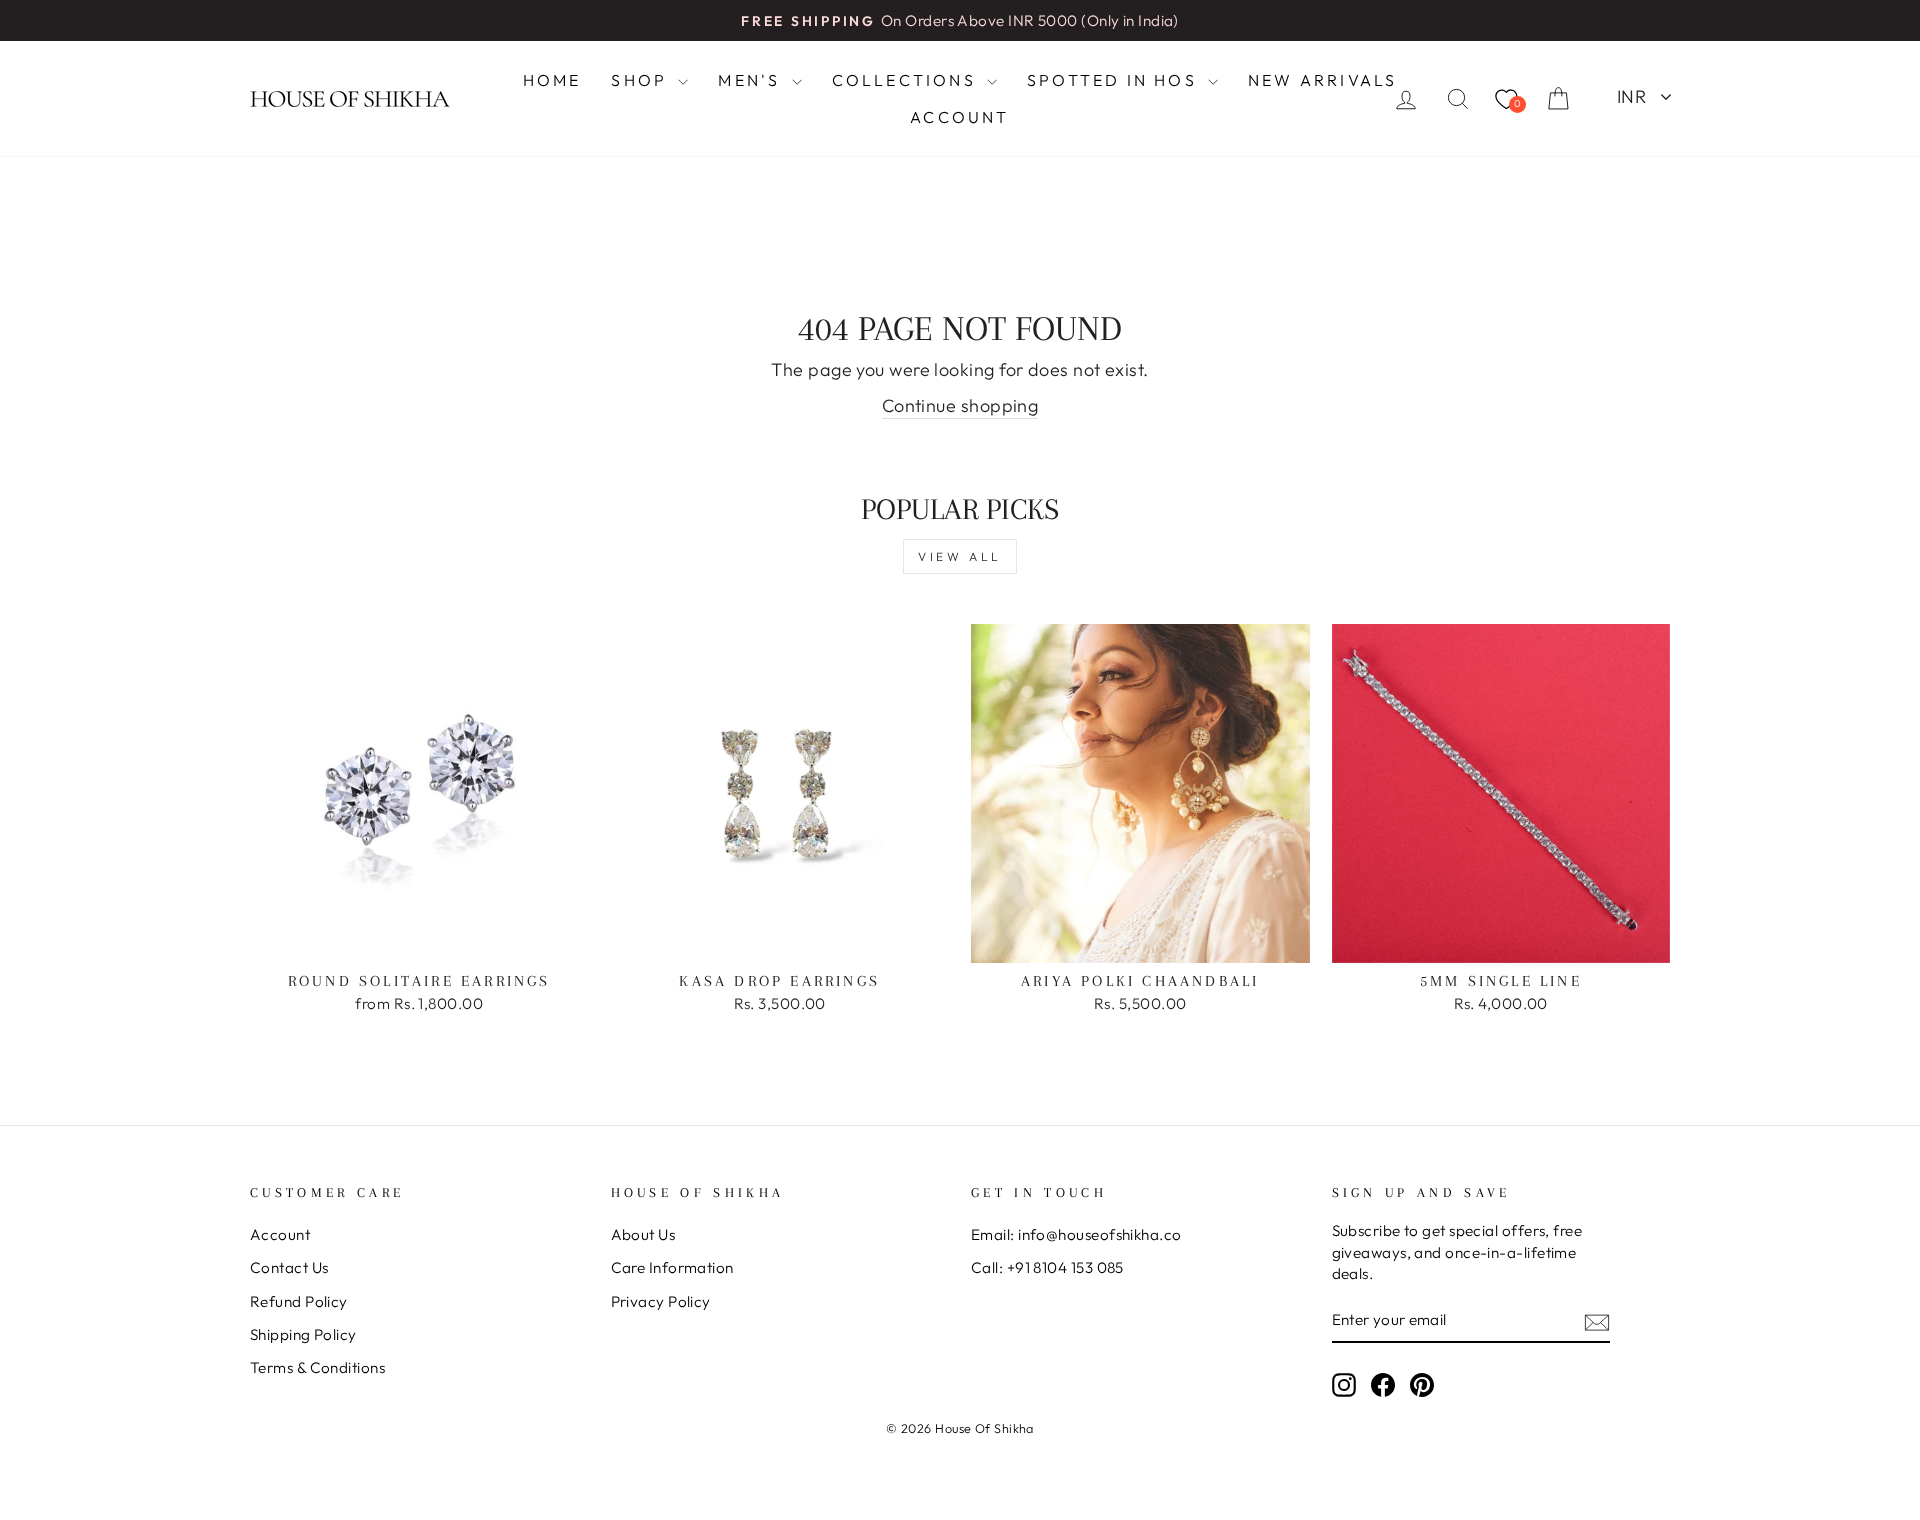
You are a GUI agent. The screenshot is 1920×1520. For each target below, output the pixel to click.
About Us (643, 1234)
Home (552, 80)
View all (960, 556)
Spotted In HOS (1115, 80)
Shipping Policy (303, 1334)
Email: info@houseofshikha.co (1076, 1234)
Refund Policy (299, 1301)
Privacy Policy (661, 1301)
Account (959, 117)
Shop (642, 80)
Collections (907, 80)
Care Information (672, 1267)
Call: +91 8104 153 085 (1047, 1267)
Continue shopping (960, 405)
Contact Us (289, 1267)
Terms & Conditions (317, 1367)
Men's (752, 80)
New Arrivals (1322, 80)
